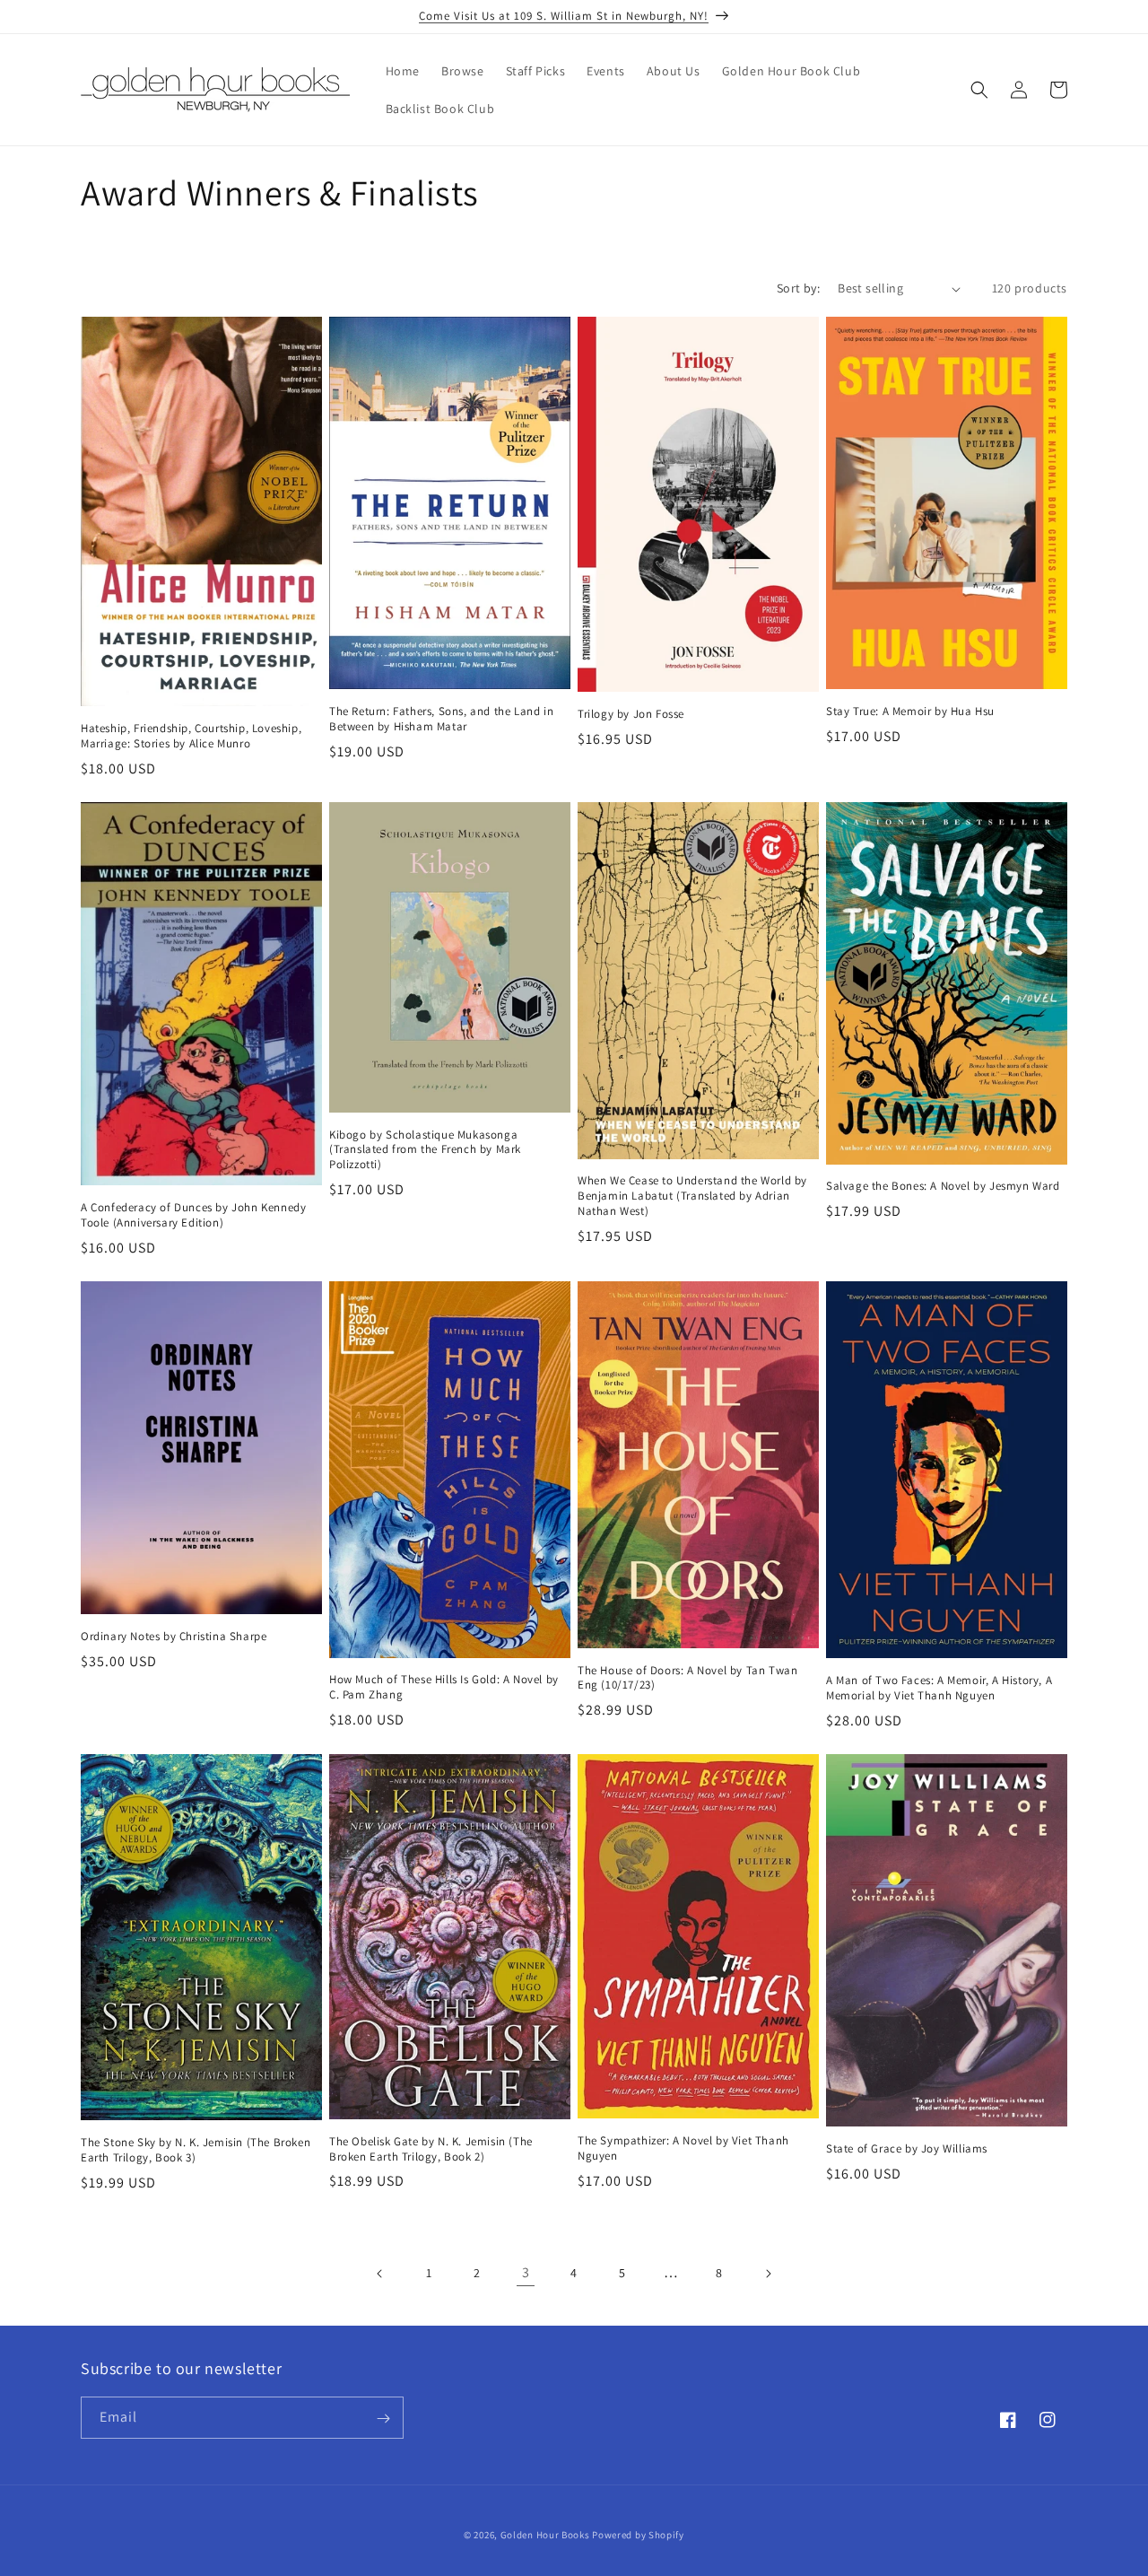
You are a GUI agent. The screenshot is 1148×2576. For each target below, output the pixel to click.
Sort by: (798, 288)
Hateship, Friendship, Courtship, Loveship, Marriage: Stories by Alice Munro (191, 736)
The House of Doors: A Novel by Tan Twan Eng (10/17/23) (687, 1678)
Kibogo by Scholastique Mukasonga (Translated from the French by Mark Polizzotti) (425, 1150)
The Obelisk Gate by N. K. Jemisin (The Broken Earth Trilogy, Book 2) (431, 2149)
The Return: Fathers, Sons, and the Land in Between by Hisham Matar (441, 719)
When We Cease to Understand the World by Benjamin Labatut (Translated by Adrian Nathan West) (692, 1196)
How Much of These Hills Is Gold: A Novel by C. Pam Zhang (444, 1687)
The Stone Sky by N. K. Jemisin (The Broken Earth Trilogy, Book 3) (196, 2150)
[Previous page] (380, 2274)
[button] (979, 90)
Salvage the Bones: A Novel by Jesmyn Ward (943, 1186)
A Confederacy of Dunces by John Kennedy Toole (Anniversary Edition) (193, 1215)
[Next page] (768, 2274)
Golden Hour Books (545, 2535)
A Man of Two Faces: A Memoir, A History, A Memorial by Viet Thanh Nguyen (939, 1688)
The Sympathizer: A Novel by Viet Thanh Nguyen (683, 2148)
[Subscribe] (383, 2419)
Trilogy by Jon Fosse (631, 714)
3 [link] (526, 2272)
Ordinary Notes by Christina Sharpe (174, 1637)
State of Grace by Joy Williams (907, 2149)
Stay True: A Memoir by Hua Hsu (910, 712)
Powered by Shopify (638, 2535)
